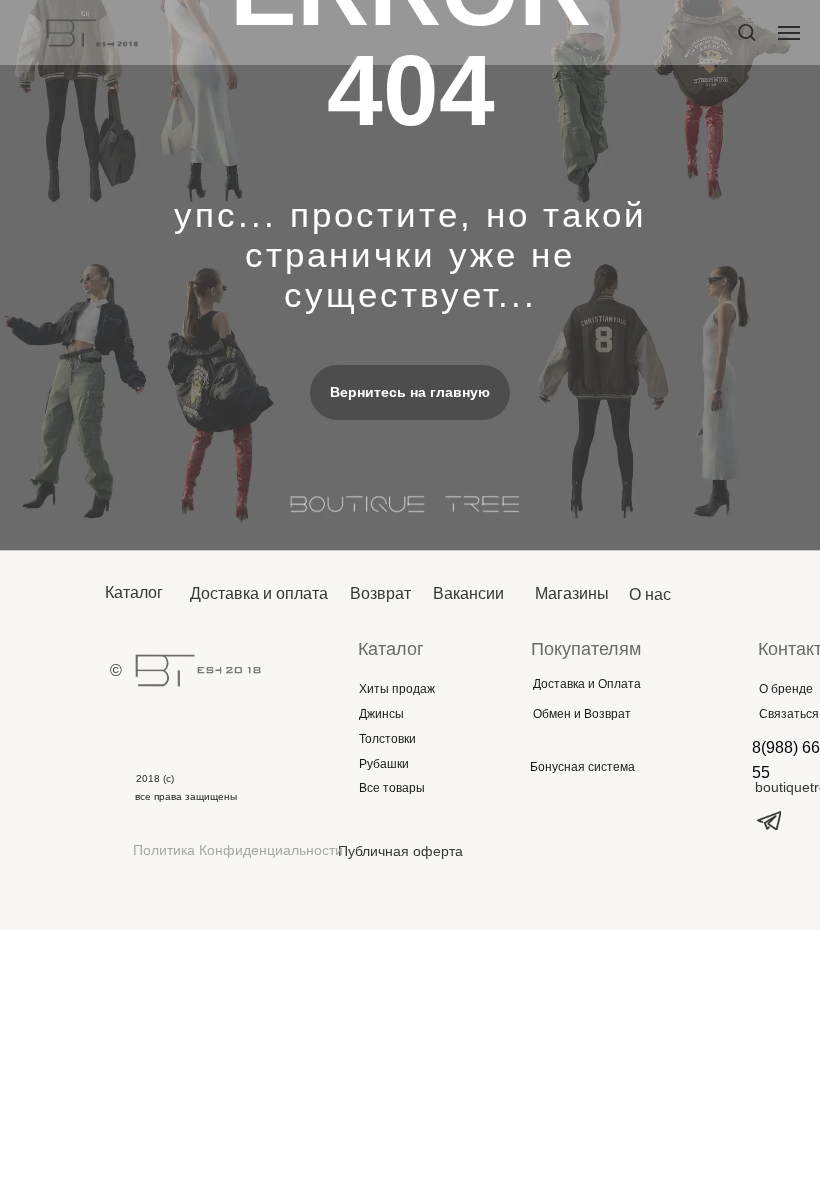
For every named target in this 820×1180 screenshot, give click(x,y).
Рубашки (384, 764)
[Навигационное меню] (789, 33)
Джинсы (381, 714)
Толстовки (387, 739)
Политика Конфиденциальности (238, 850)
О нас (650, 594)
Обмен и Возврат (582, 714)
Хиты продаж (397, 689)
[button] (746, 31)
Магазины (572, 593)
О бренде (786, 689)
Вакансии (468, 593)
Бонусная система (582, 767)
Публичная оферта (400, 851)
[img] (198, 670)
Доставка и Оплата (587, 684)
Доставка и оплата (259, 593)
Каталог (134, 592)
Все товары (392, 788)
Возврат (380, 593)
